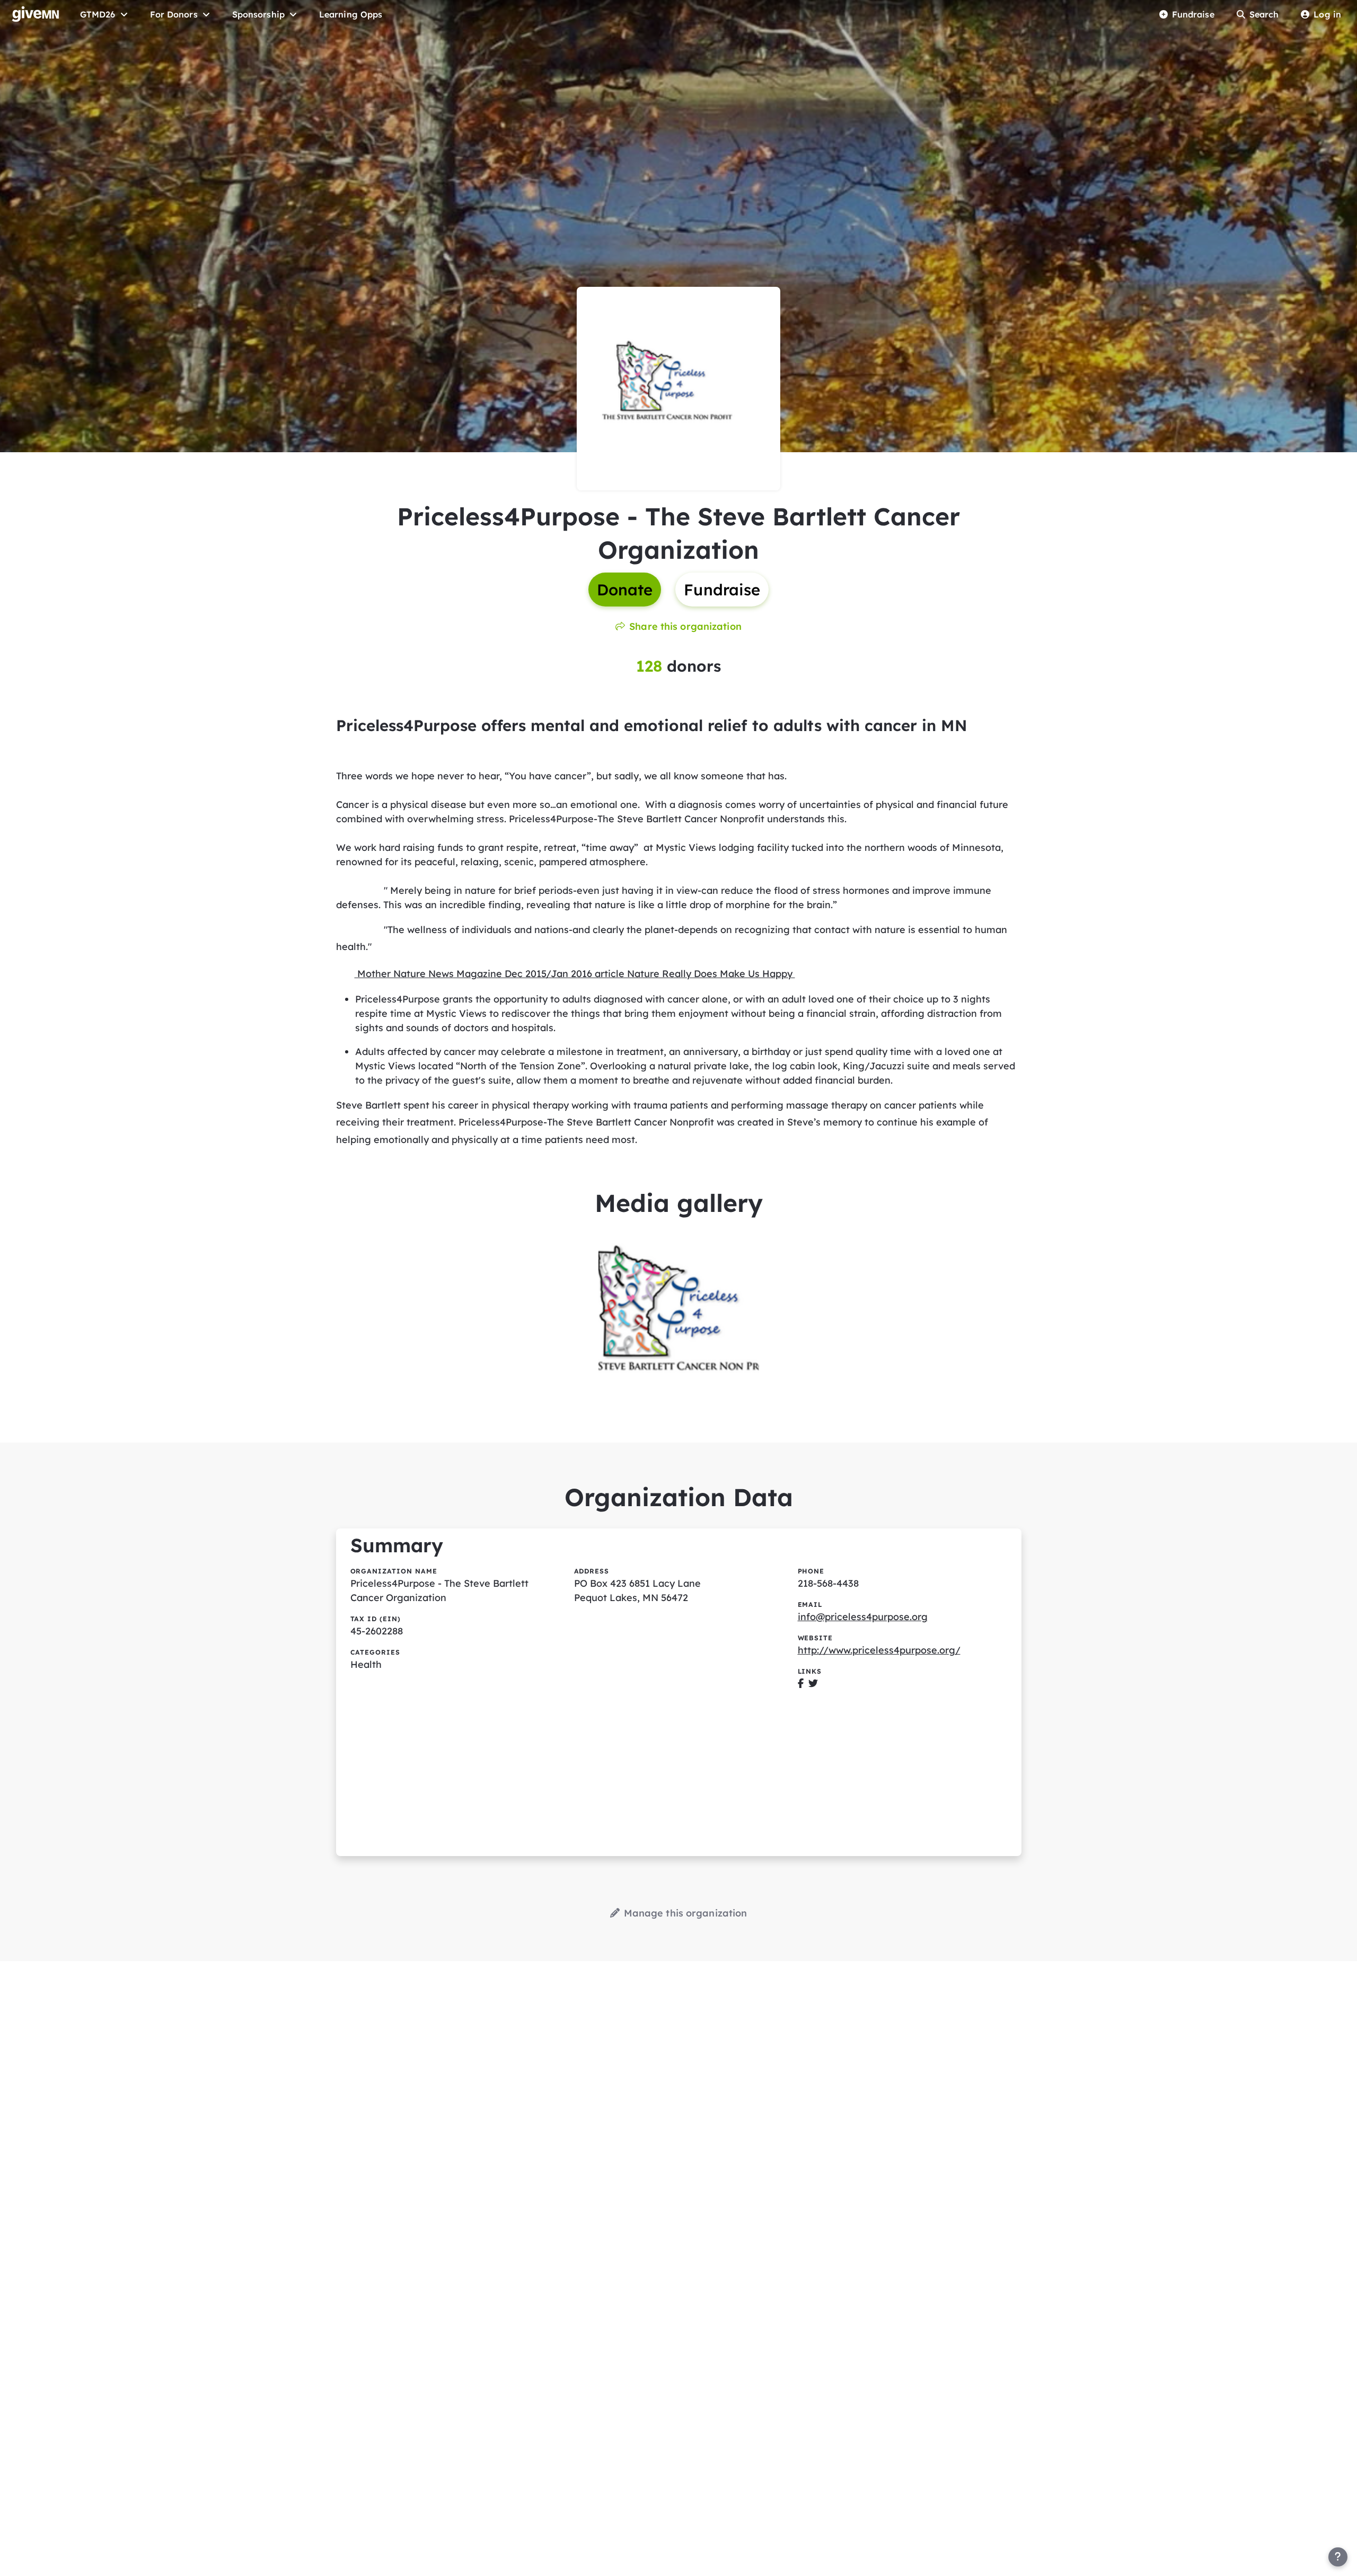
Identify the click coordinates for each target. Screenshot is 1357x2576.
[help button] (1338, 2557)
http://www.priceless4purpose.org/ (879, 1650)
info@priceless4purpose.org (863, 1617)
